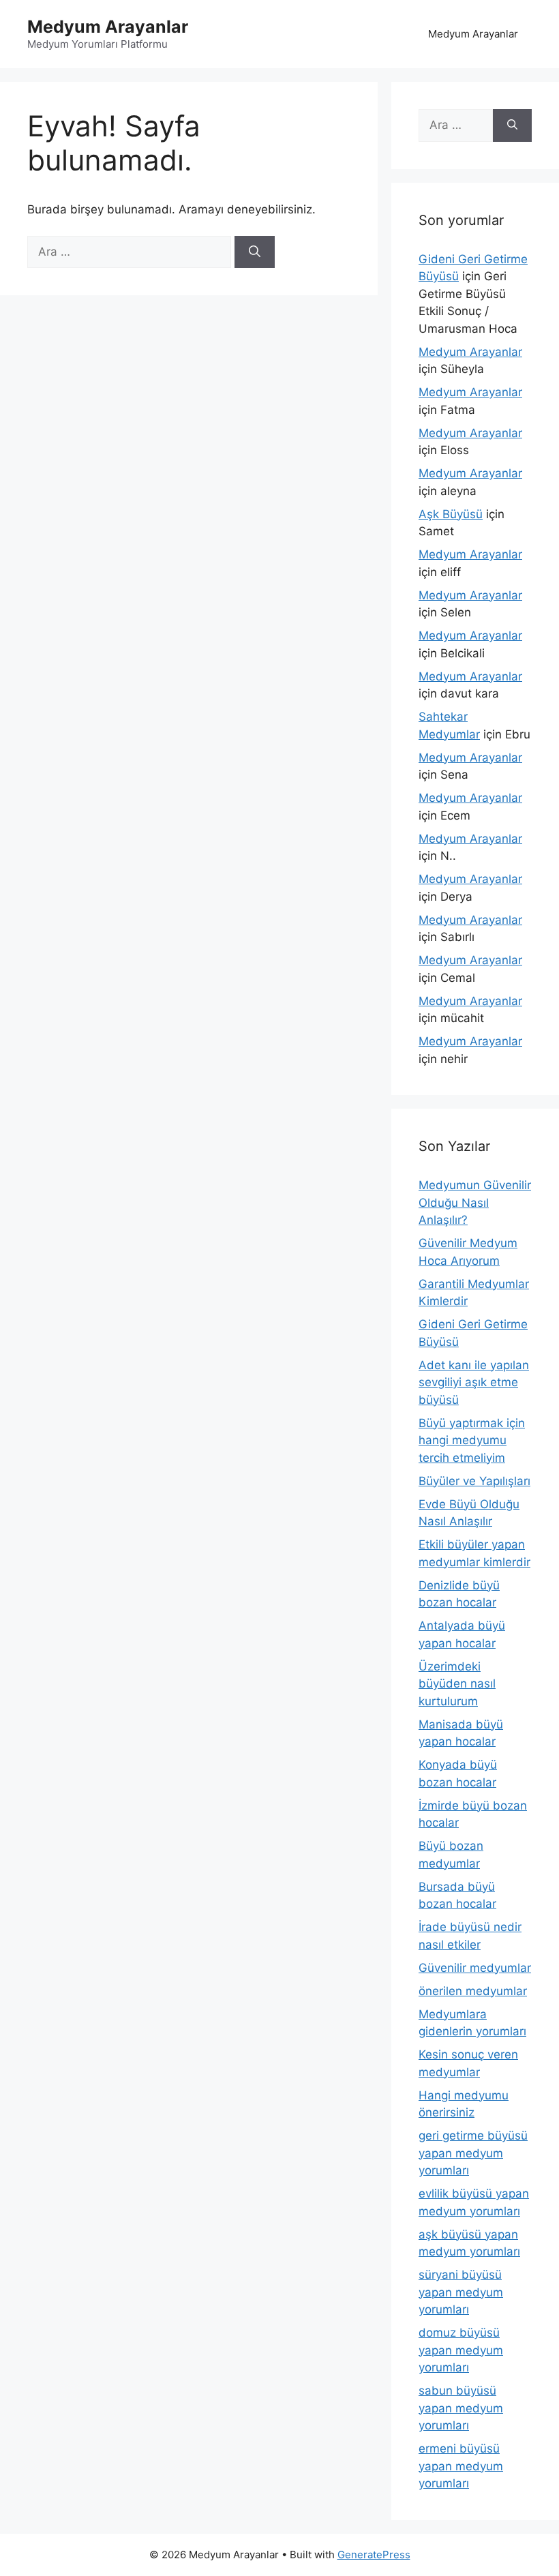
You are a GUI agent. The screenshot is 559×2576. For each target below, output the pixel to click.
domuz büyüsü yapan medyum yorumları (461, 2350)
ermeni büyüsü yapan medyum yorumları (461, 2466)
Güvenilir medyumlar (475, 1968)
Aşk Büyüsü (451, 514)
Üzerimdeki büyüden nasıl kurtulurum (457, 1684)
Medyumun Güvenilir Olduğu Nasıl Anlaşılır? (475, 1202)
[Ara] (255, 252)
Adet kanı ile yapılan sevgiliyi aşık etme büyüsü (474, 1382)
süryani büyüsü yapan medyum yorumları (461, 2292)
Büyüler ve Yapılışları (474, 1481)
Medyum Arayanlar (108, 27)
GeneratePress (374, 2555)
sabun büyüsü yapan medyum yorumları (461, 2408)
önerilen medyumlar (473, 1991)
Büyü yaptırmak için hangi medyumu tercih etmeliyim (472, 1440)
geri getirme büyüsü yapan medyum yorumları (473, 2153)
